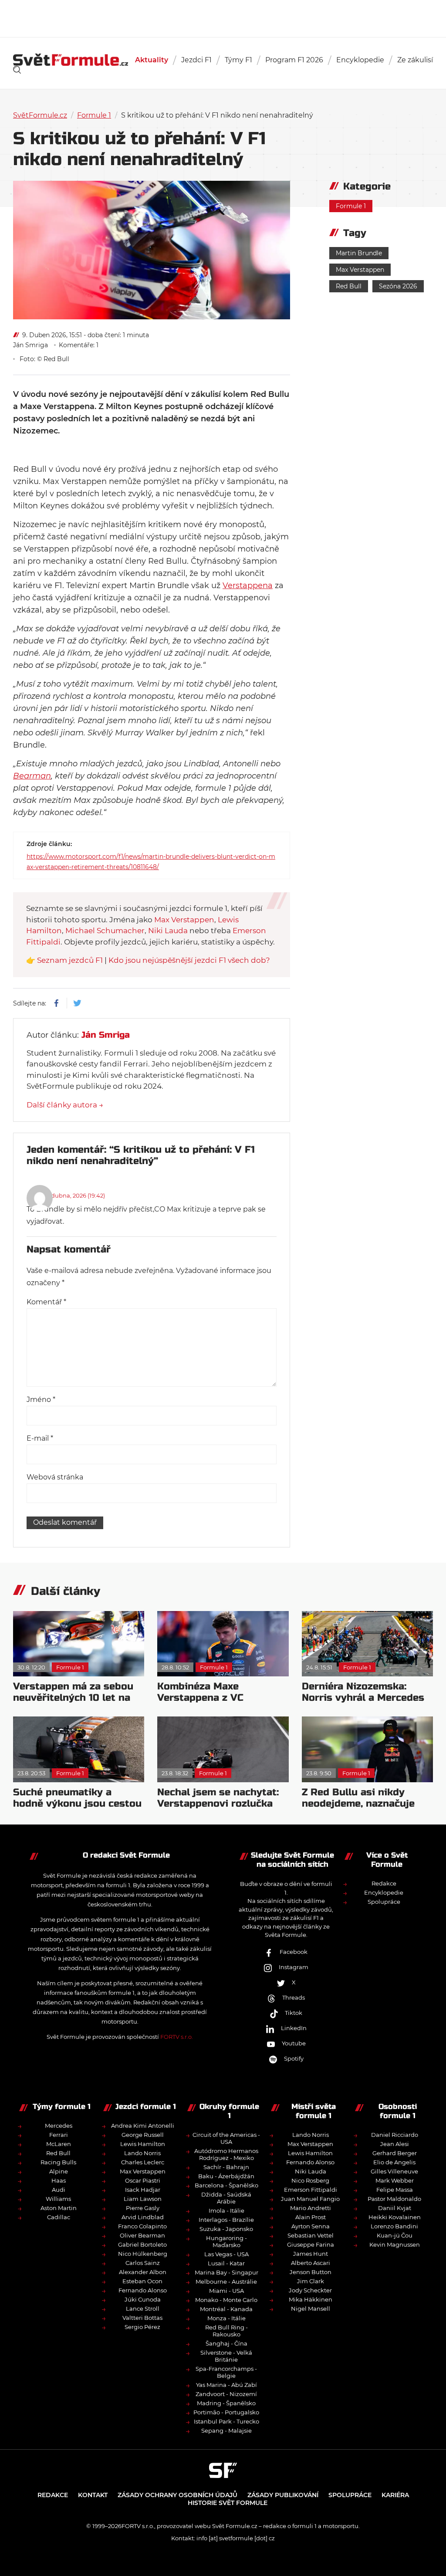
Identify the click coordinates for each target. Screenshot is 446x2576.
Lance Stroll (143, 2309)
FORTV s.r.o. (177, 2037)
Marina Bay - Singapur (226, 2272)
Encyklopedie (360, 60)
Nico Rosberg (310, 2180)
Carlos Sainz (143, 2263)
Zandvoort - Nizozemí (226, 2394)
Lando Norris (142, 2153)
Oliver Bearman (142, 2235)
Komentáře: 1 (79, 345)
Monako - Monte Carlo (226, 2300)
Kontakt (93, 2495)
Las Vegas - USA (226, 2254)
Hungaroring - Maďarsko (226, 2241)
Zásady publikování (283, 2495)
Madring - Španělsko (226, 2403)
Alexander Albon (143, 2272)
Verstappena (248, 586)
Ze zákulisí (415, 60)
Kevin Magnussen (395, 2244)
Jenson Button (311, 2272)
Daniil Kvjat (395, 2208)
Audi (59, 2190)
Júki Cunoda (143, 2299)
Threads (294, 1997)
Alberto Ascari (311, 2263)
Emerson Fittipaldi (311, 2190)
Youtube (294, 2043)
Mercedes (59, 2126)
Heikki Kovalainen (395, 2217)
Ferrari (59, 2135)
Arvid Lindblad (143, 2217)
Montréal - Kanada (226, 2309)
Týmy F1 (238, 60)
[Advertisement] (223, 17)
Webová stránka (55, 1477)
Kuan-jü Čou (395, 2235)
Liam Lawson (143, 2199)
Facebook (294, 1952)
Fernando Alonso (143, 2290)
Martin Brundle (359, 253)
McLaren (59, 2144)
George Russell (143, 2135)
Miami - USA (226, 2291)
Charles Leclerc (143, 2162)
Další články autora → (65, 1105)
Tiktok (294, 2013)
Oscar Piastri (143, 2180)
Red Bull (349, 286)
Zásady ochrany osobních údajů (177, 2495)
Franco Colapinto (142, 2226)
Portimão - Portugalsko (226, 2412)
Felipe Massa (395, 2190)
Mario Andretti (311, 2208)
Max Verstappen (360, 270)
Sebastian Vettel (311, 2235)
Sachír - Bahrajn (226, 2167)
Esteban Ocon (142, 2281)
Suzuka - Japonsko (226, 2229)
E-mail (40, 1438)
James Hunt (311, 2254)
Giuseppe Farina (311, 2244)
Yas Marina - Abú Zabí (226, 2385)
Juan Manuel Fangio (310, 2199)
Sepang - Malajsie (226, 2430)
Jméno (41, 1400)
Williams (58, 2199)
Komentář (46, 1302)
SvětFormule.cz (40, 115)
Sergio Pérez (142, 2327)
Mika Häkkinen (311, 2299)
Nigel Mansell (311, 2309)
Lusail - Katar (226, 2263)
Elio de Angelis (394, 2162)
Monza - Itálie (226, 2318)
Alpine (59, 2171)
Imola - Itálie (226, 2210)
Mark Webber (395, 2180)
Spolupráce (384, 1902)
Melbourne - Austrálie (226, 2282)
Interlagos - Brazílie (226, 2220)
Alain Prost (311, 2217)
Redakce (384, 1883)
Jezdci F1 (196, 60)
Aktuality (152, 60)
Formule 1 (94, 115)
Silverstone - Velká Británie (226, 2356)
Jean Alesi (395, 2144)
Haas (59, 2180)
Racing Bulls (58, 2162)
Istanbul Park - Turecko (226, 2421)
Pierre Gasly (143, 2208)
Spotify (294, 2058)
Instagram (294, 1967)
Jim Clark (311, 2281)
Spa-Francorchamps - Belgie (226, 2372)
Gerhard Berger (395, 2153)
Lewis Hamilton (143, 2144)
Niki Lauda (168, 931)
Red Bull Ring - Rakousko (226, 2331)
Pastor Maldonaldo (394, 2199)
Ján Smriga (30, 345)
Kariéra (395, 2495)
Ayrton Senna (311, 2226)
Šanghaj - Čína (226, 2343)
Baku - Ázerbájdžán (226, 2176)
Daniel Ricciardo (395, 2135)
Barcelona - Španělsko (226, 2185)
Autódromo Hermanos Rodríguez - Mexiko (226, 2154)
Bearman (32, 776)
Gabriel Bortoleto (142, 2244)
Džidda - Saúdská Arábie (226, 2198)
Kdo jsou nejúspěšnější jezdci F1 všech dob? (189, 960)
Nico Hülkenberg (143, 2254)
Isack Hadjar (143, 2190)
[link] (17, 70)
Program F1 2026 (294, 60)
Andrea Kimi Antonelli (143, 2126)
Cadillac (59, 2217)
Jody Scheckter (310, 2290)
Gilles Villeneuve (394, 2171)
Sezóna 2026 (398, 286)
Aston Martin (59, 2208)
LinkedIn (294, 2028)
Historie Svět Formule (228, 2503)
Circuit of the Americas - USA (226, 2138)
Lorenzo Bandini (394, 2226)
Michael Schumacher (105, 931)
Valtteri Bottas (142, 2318)
